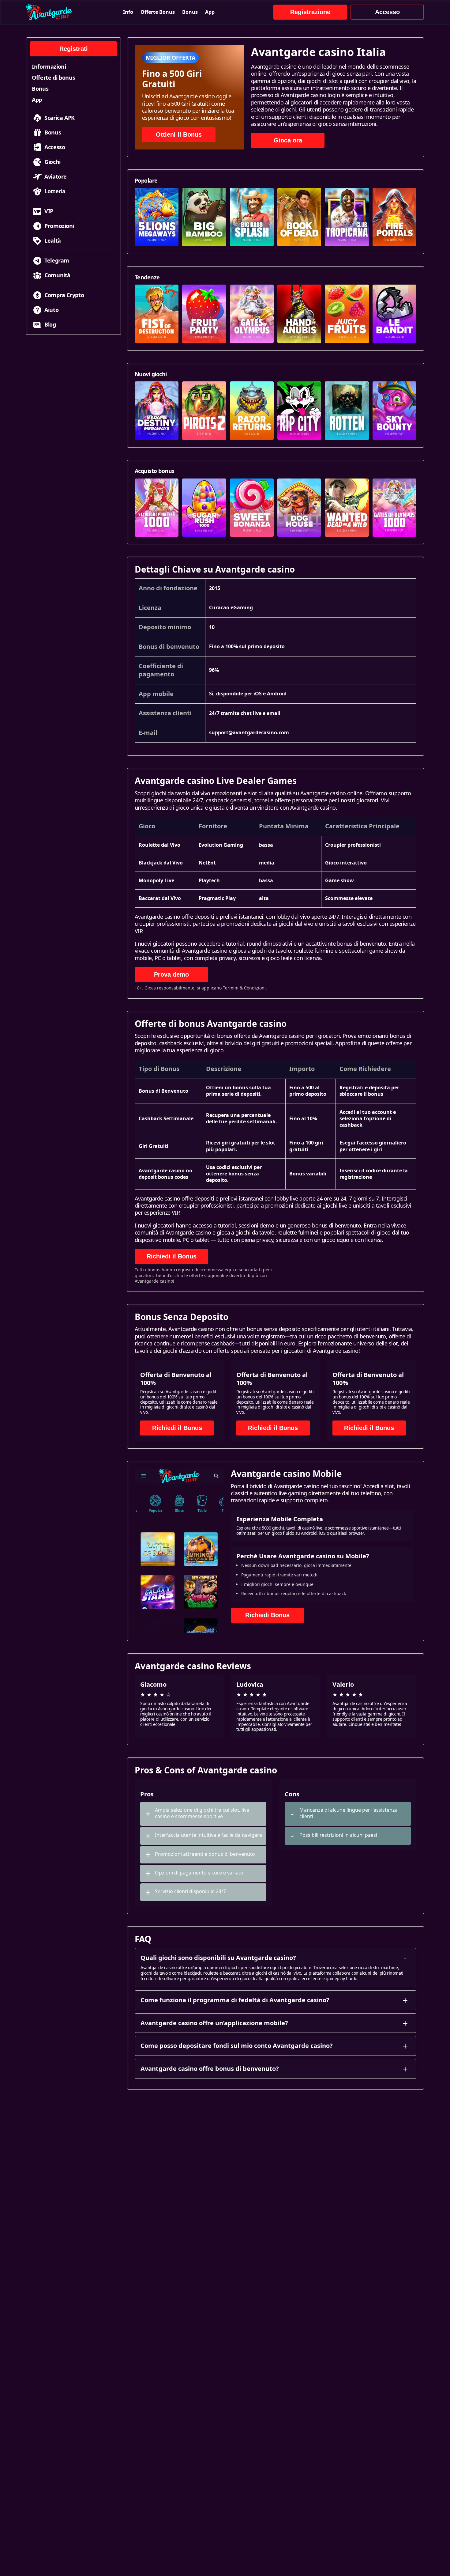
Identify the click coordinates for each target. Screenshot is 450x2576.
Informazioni (49, 66)
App (210, 12)
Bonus (190, 12)
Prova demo (171, 974)
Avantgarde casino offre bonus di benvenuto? (210, 2069)
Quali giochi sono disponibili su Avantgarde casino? (218, 1958)
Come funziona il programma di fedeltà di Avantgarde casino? (235, 2000)
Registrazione (310, 12)
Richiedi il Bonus (172, 1256)
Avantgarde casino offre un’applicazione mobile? (214, 2023)
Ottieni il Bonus (179, 134)
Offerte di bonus (53, 78)
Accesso (387, 12)
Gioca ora (288, 140)
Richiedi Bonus (267, 1615)
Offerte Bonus (158, 12)
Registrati (74, 49)
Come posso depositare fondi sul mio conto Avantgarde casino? (237, 2046)
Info (128, 12)
